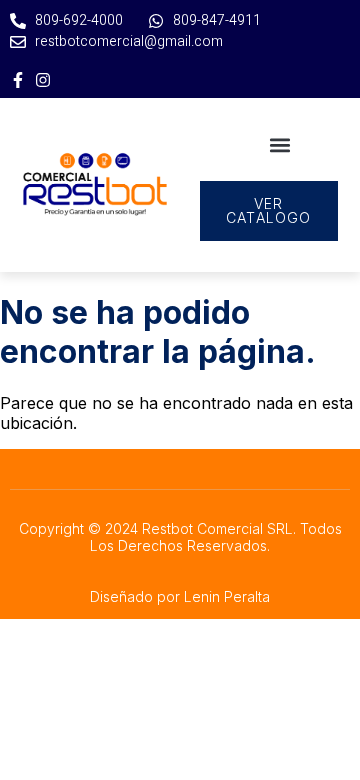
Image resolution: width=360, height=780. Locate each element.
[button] (279, 144)
